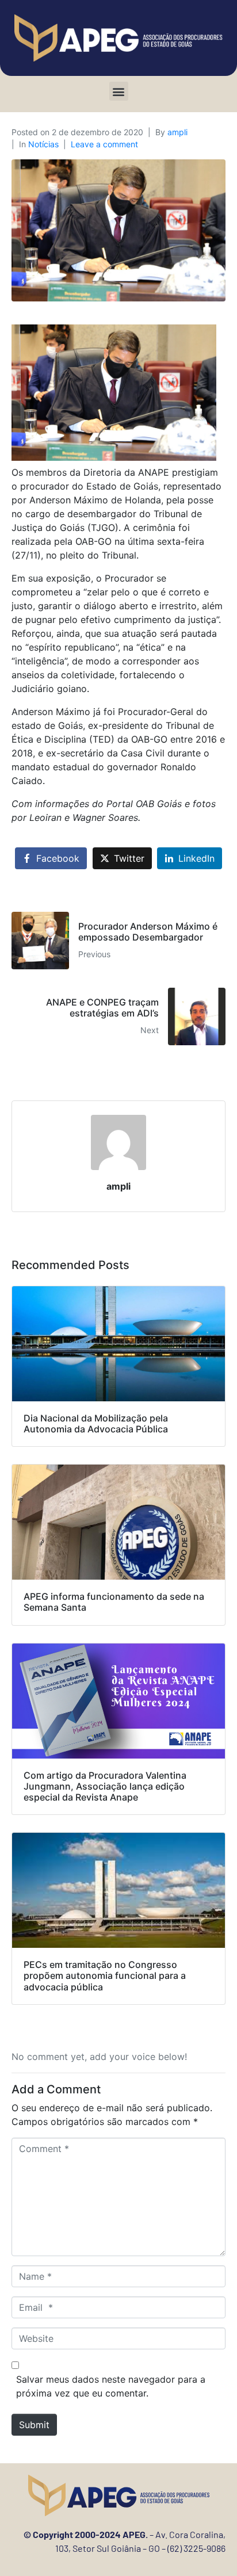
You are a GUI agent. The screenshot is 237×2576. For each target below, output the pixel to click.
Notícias (43, 144)
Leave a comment (104, 144)
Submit (34, 2425)
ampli (177, 132)
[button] (119, 91)
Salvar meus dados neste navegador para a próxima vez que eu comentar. (111, 2386)
